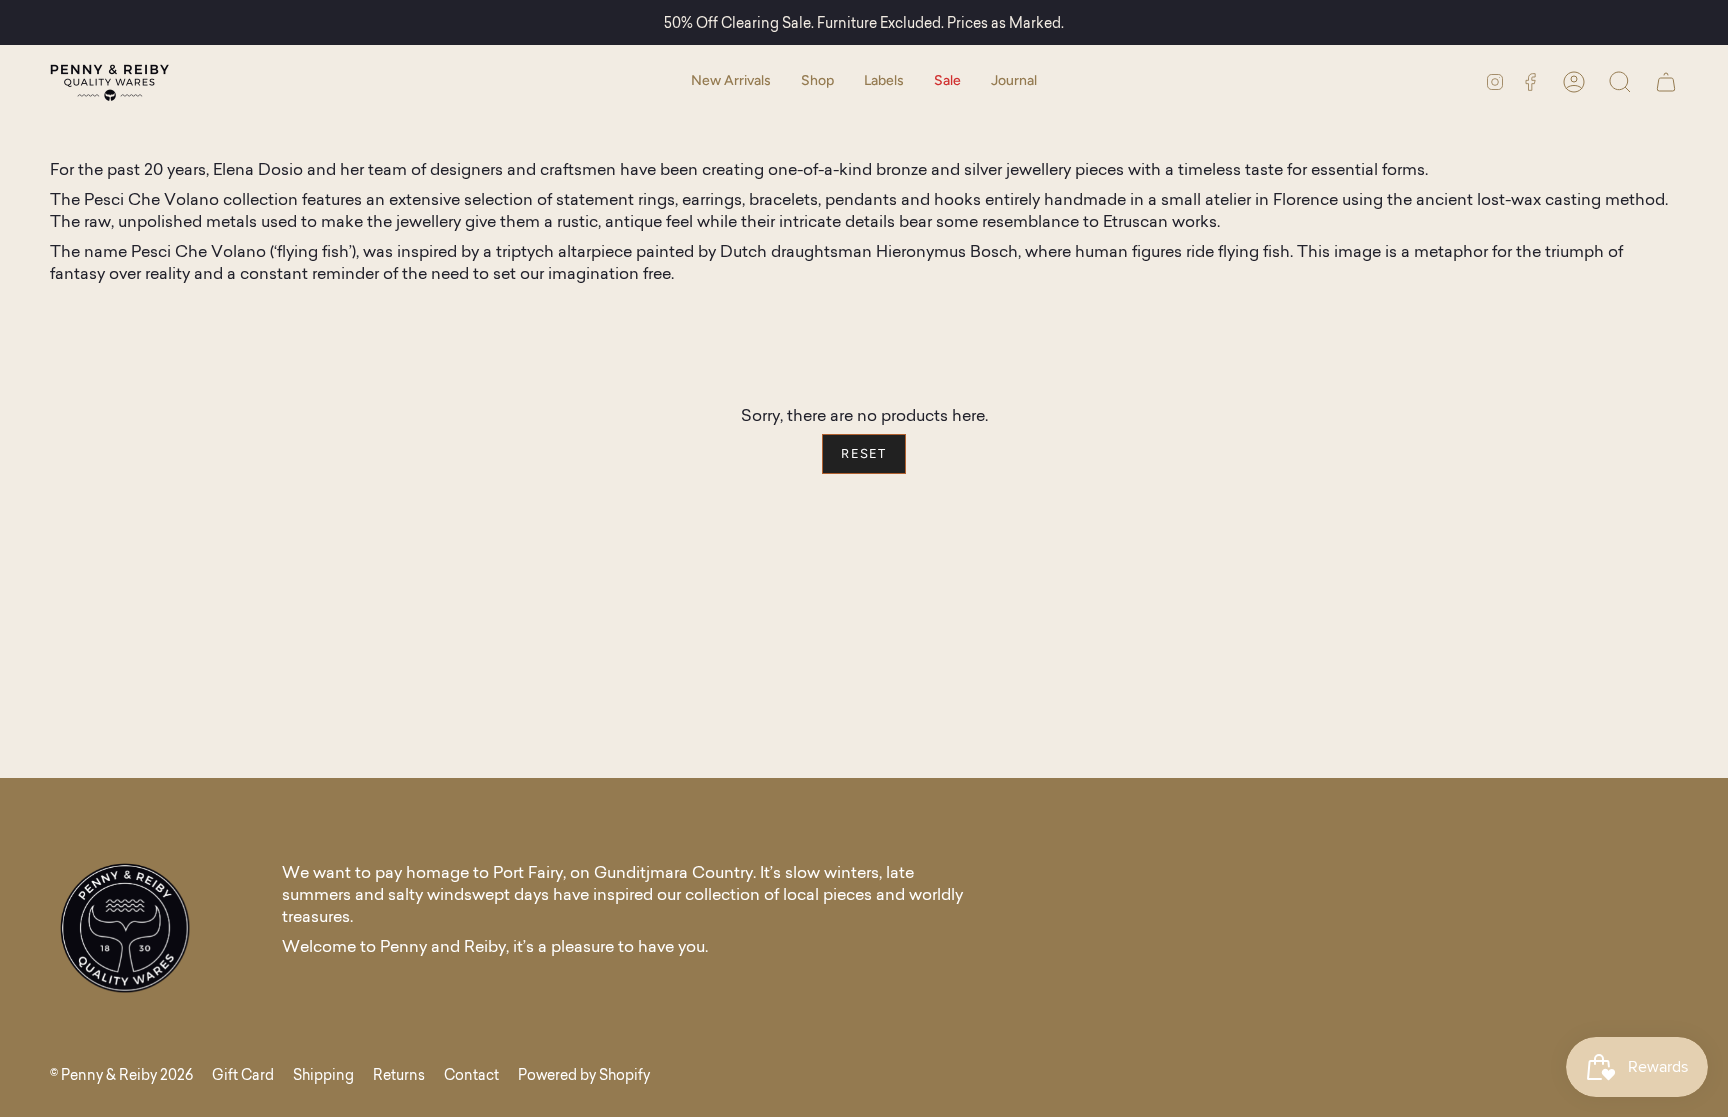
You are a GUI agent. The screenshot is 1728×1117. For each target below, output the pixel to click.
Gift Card (243, 1075)
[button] (817, 81)
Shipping (323, 1075)
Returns (399, 1075)
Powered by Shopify (584, 1075)
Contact (471, 1075)
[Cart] (1666, 81)
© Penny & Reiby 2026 (121, 1075)
